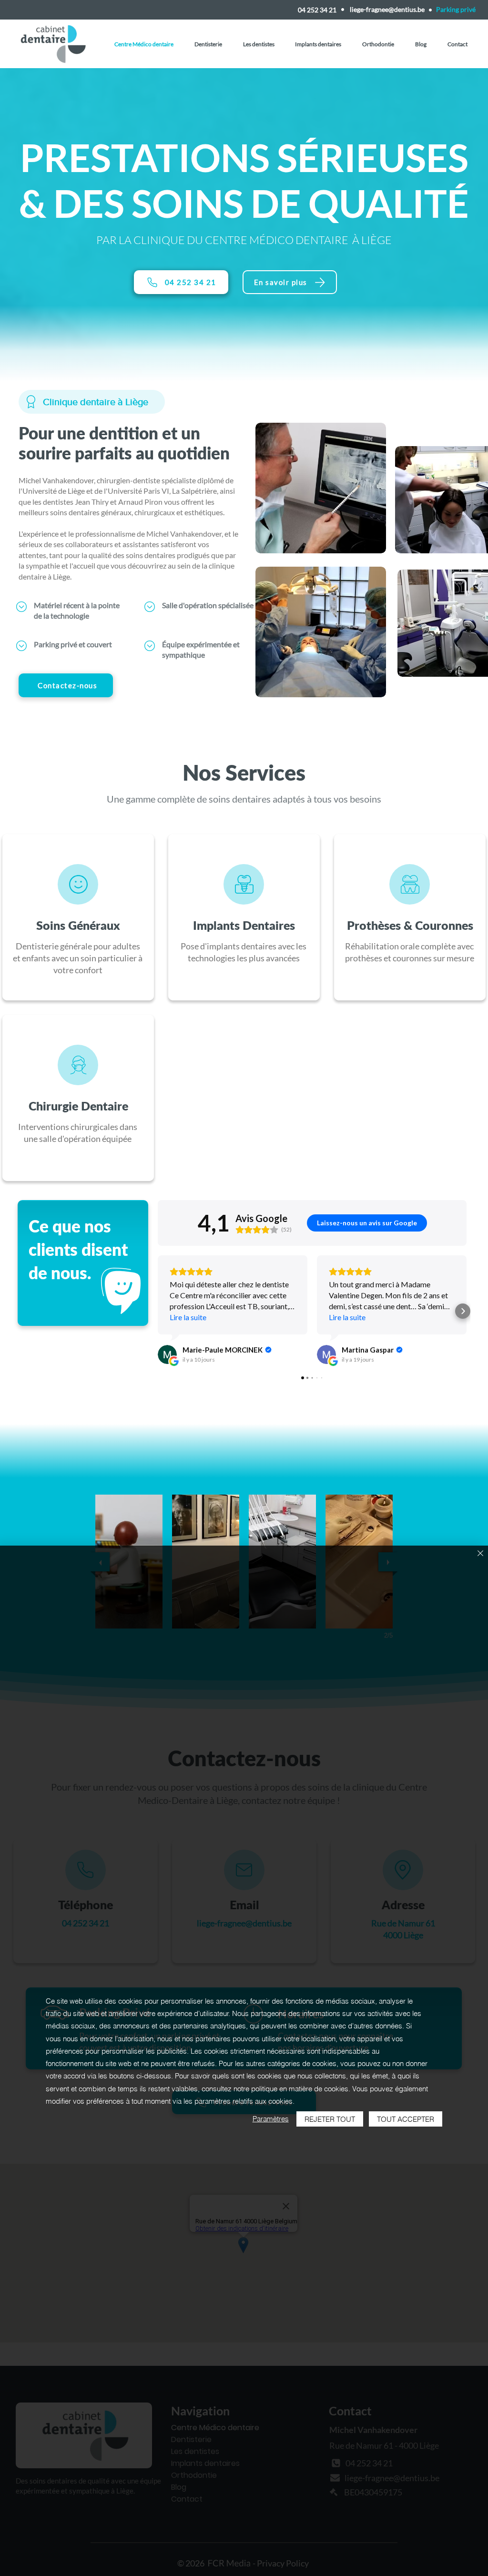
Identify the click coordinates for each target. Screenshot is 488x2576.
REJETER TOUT (330, 2119)
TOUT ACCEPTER (406, 2119)
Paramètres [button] (271, 2119)
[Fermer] (480, 1554)
